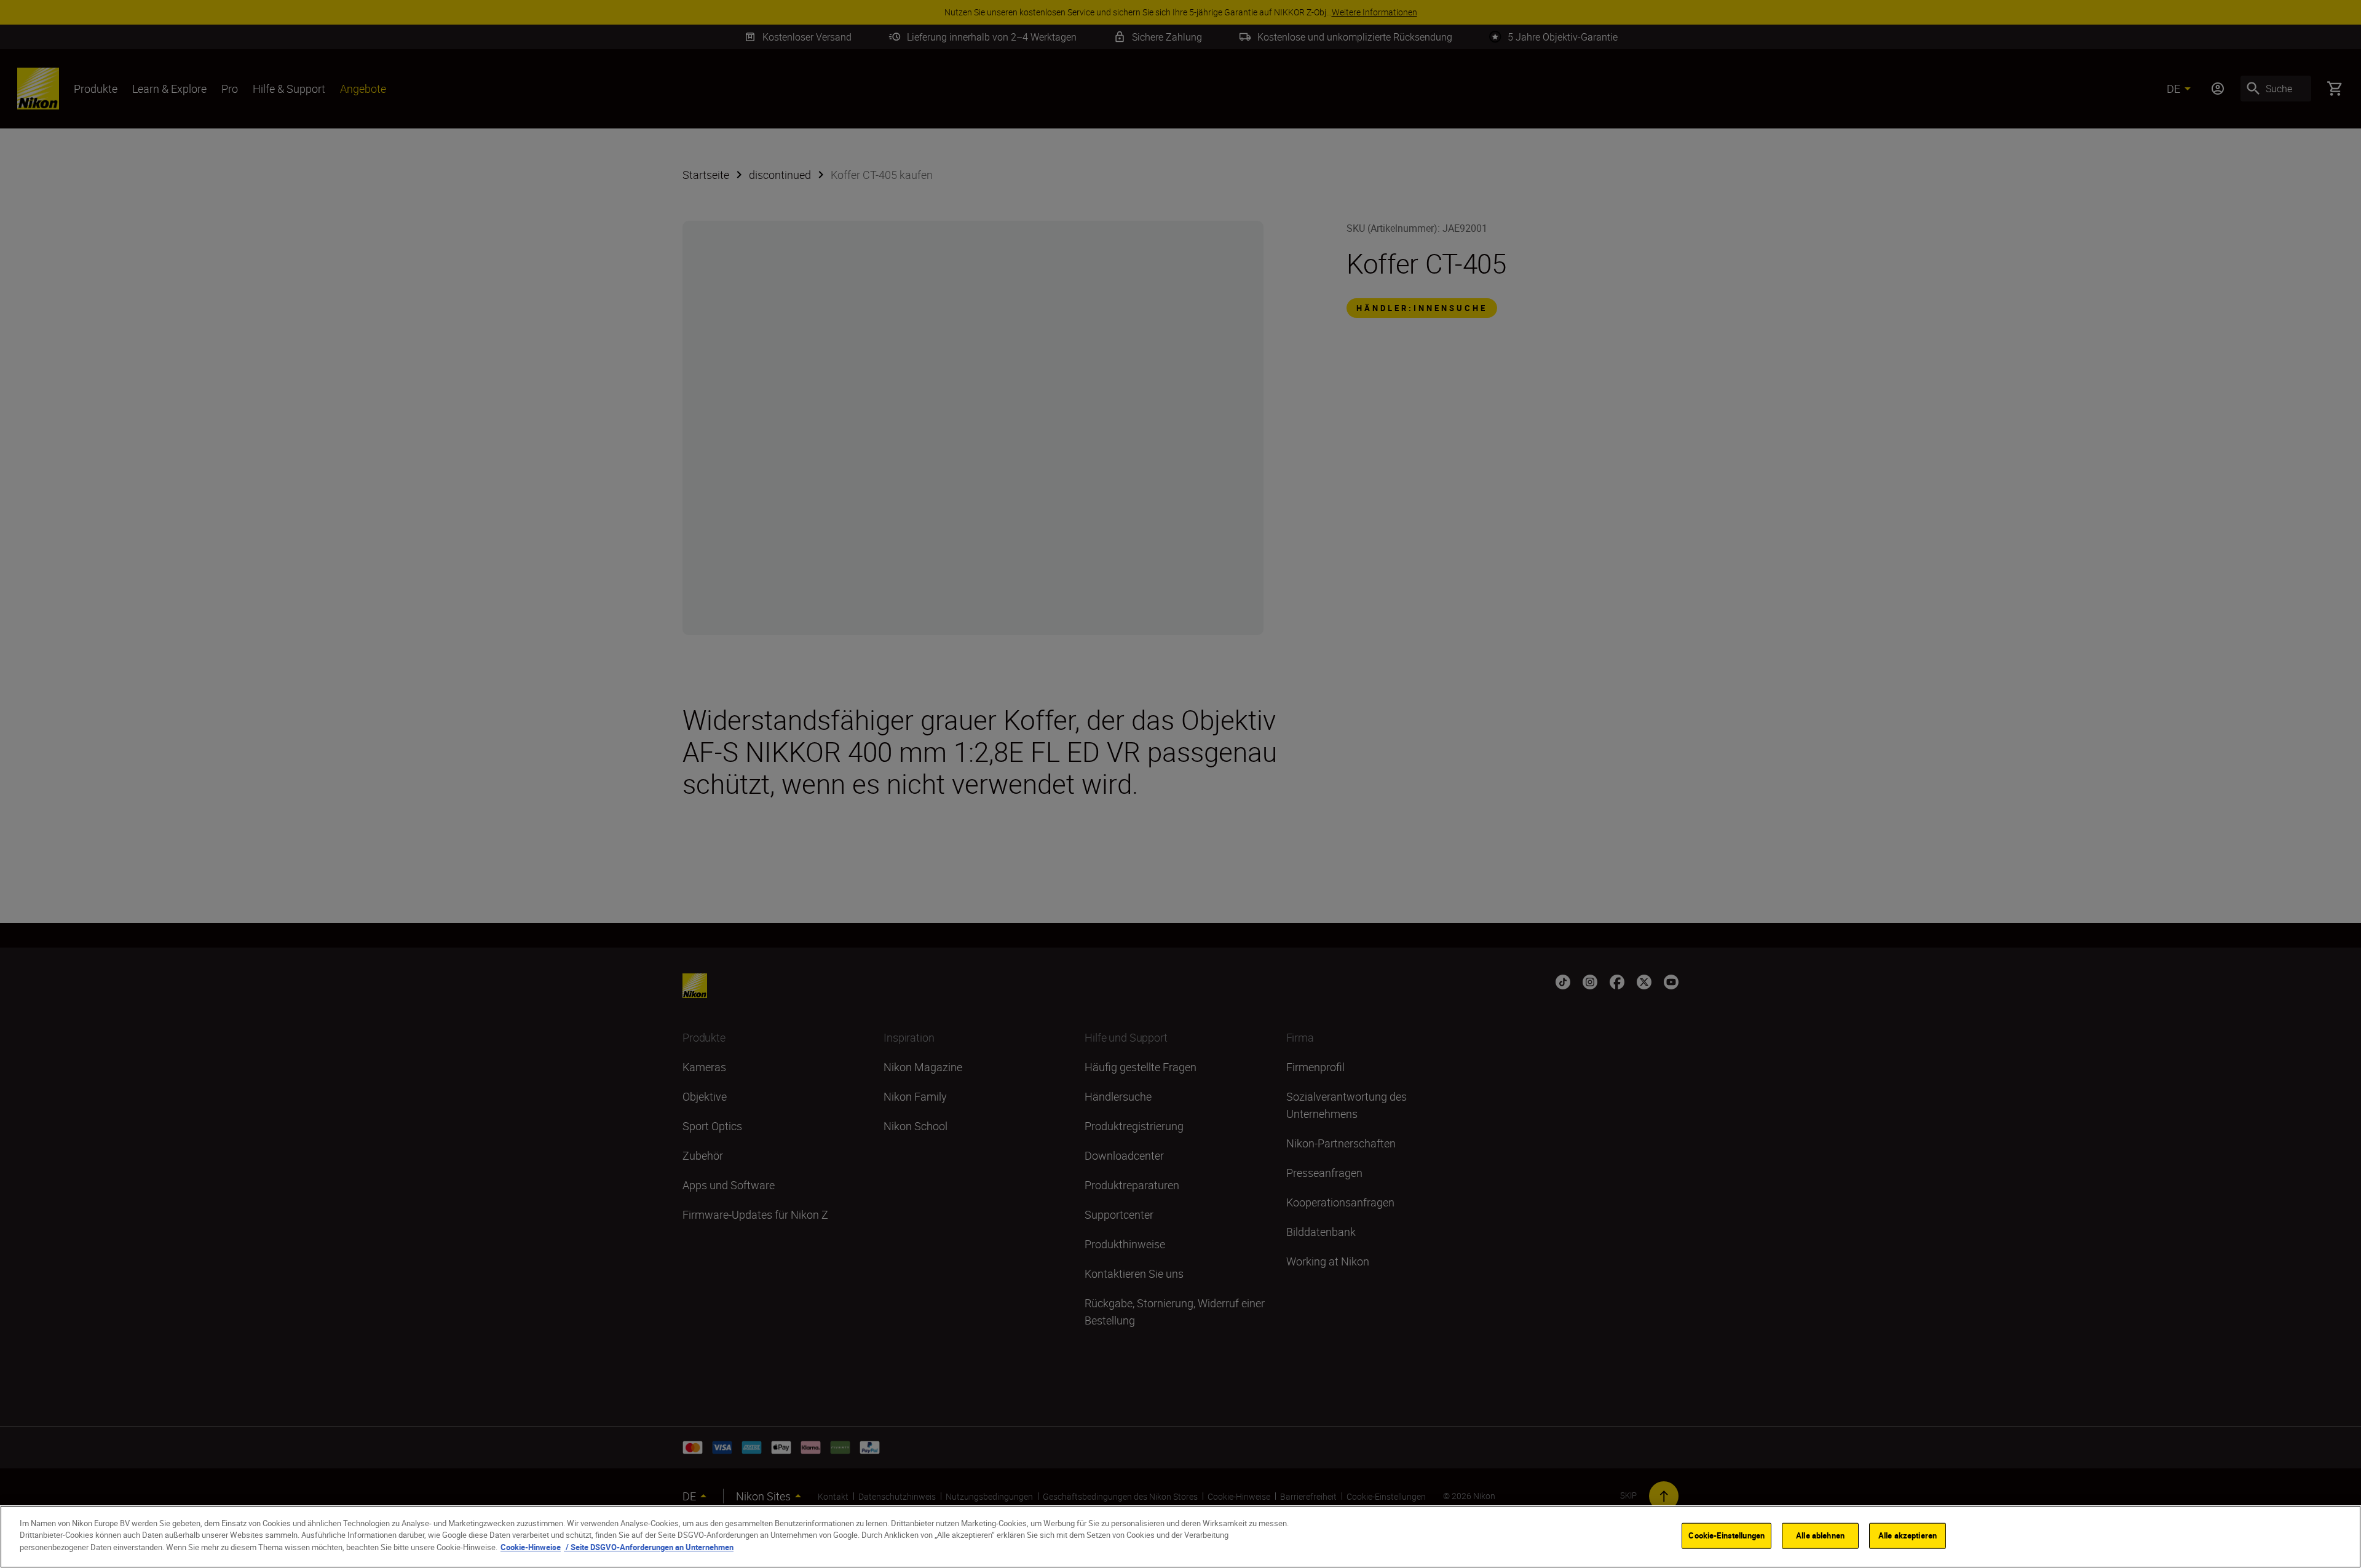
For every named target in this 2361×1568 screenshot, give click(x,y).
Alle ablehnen (1820, 1535)
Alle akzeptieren (1908, 1535)
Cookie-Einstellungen (1726, 1535)
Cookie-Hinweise (531, 1547)
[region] (1180, 1537)
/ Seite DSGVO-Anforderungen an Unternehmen (649, 1547)
